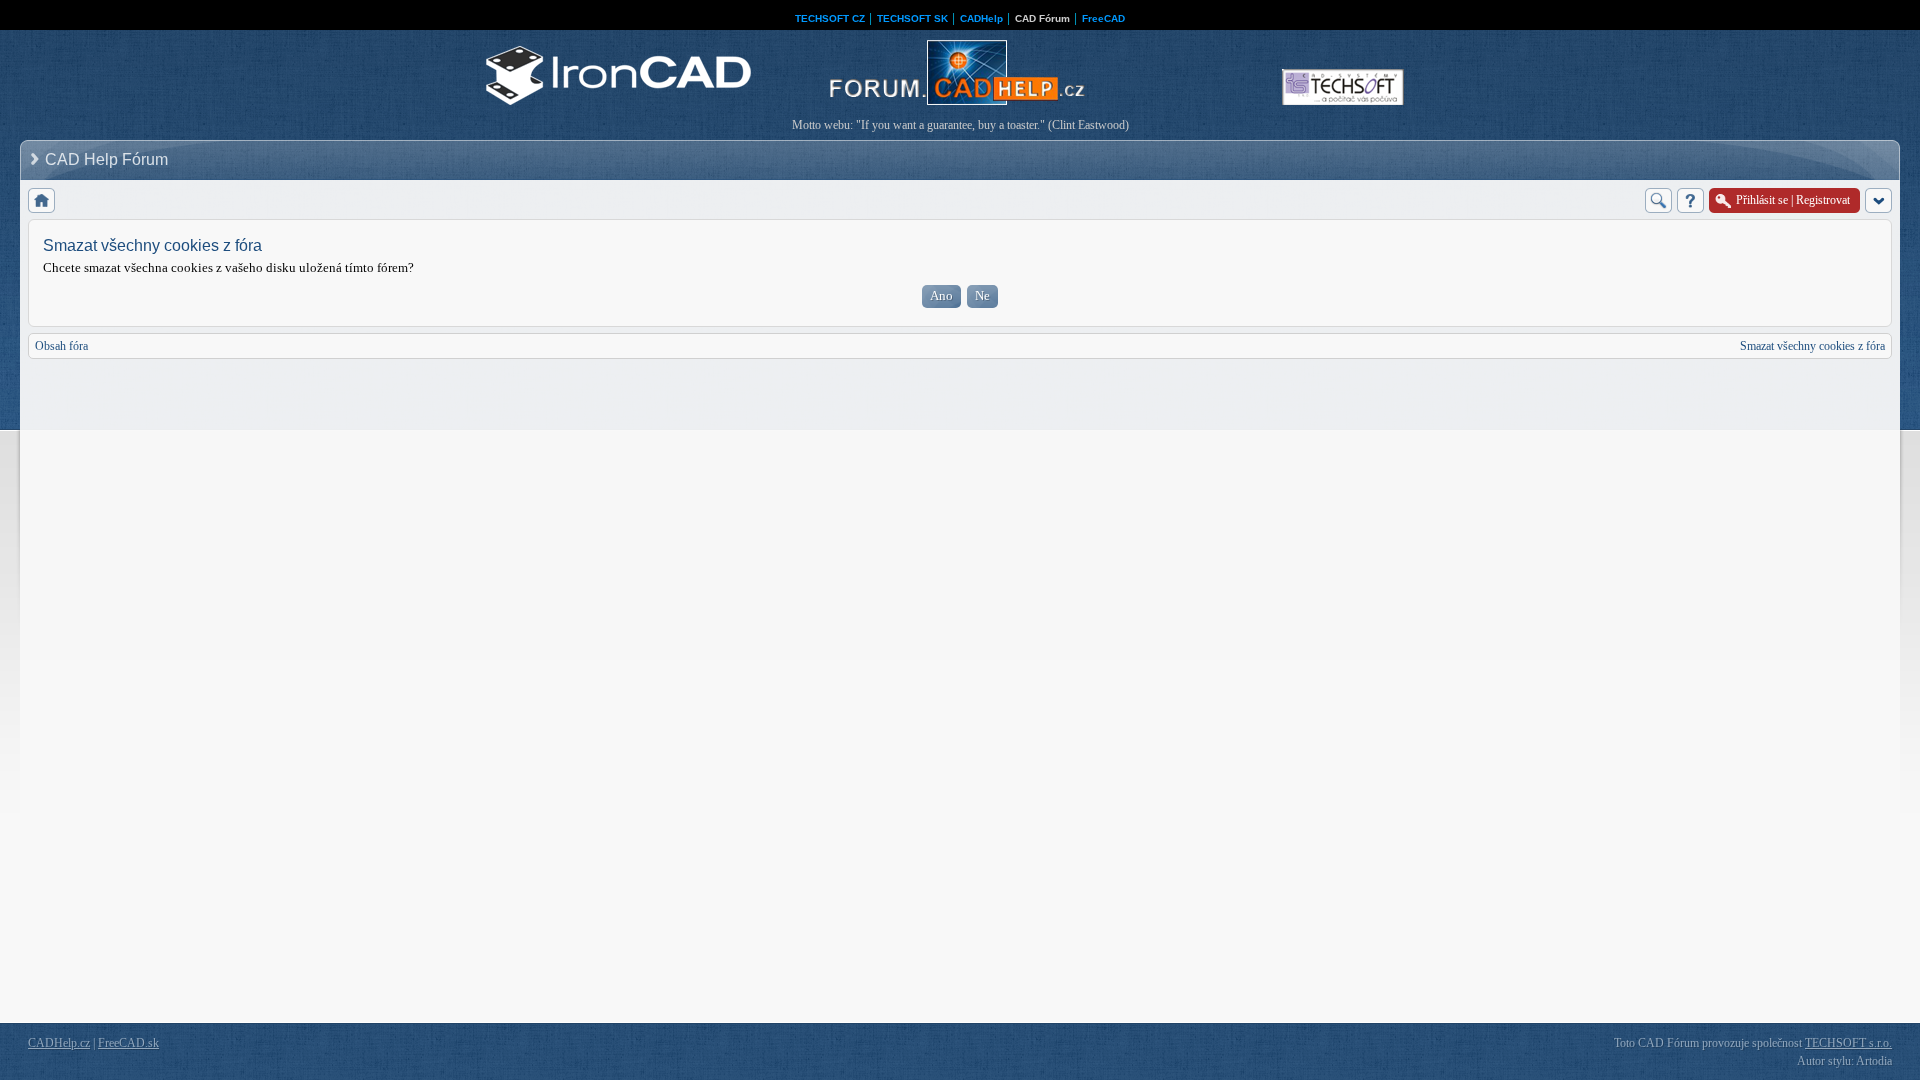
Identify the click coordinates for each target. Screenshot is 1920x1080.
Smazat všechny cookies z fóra (1812, 346)
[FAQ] (1690, 200)
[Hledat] (1658, 200)
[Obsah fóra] (41, 200)
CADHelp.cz (59, 1043)
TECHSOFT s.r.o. (1848, 1043)
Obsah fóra (61, 346)
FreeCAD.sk (128, 1043)
